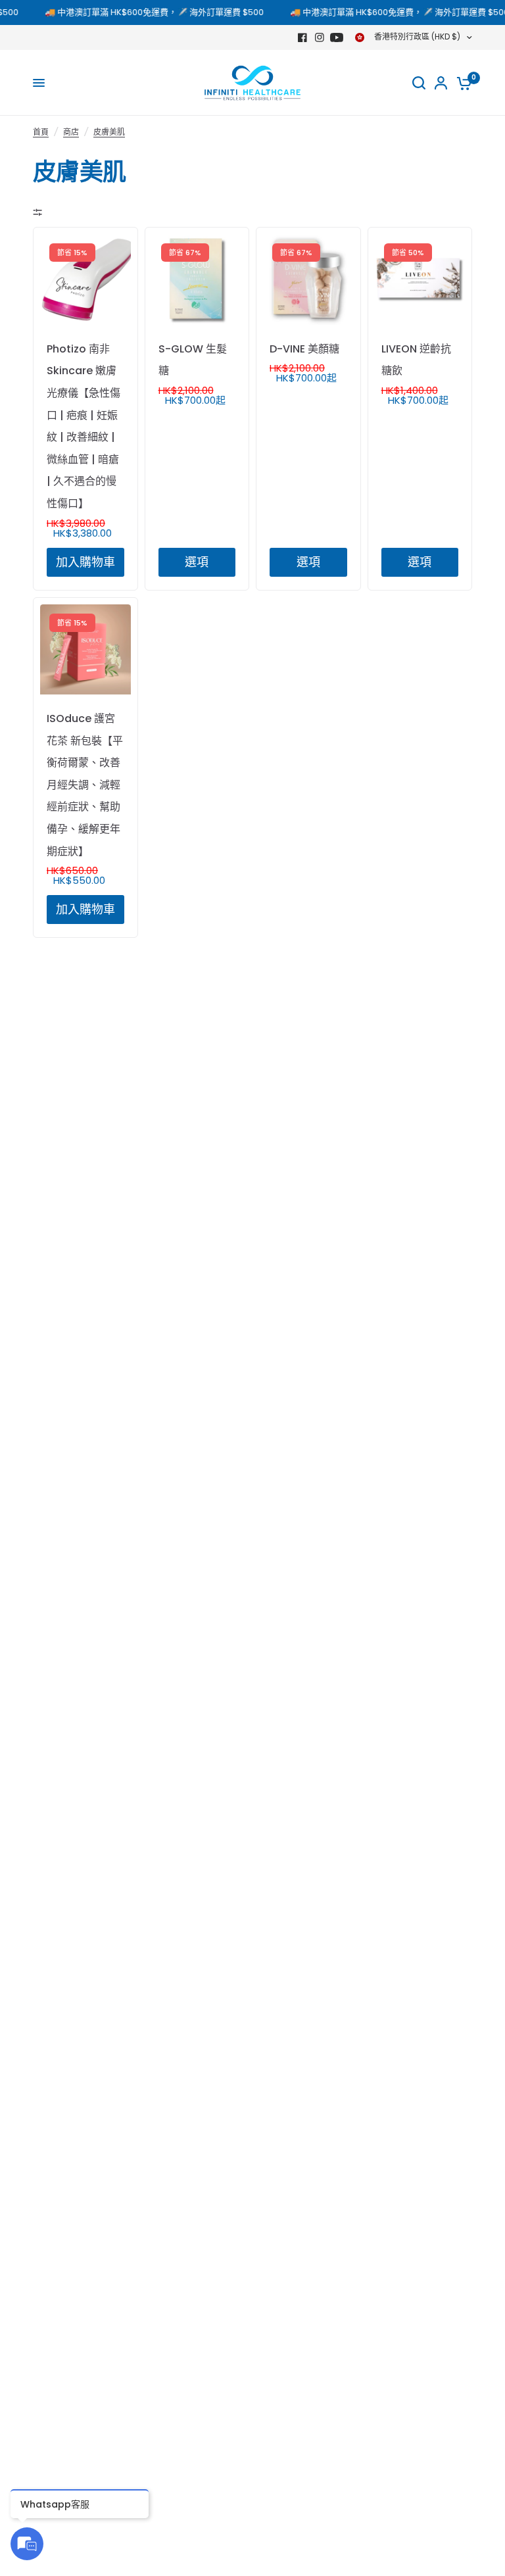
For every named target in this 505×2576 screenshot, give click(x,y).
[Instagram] (320, 37)
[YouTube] (337, 37)
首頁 (41, 132)
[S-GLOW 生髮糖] (197, 279)
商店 (71, 132)
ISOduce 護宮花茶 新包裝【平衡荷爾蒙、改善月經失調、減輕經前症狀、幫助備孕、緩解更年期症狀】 (85, 785)
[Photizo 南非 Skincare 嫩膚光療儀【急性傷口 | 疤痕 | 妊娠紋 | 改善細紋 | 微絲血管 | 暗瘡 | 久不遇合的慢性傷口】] (85, 279)
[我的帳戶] (441, 83)
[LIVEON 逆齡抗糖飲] (420, 279)
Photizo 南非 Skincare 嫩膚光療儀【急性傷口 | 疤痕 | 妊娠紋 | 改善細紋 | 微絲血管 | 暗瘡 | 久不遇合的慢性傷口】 (84, 426)
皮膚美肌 (109, 132)
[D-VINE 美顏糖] (308, 279)
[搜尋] (419, 83)
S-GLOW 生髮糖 (193, 360)
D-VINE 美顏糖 (304, 349)
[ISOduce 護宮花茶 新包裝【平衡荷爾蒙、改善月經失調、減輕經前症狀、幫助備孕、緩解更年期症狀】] (85, 650)
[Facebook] (302, 37)
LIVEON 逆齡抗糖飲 (416, 360)
